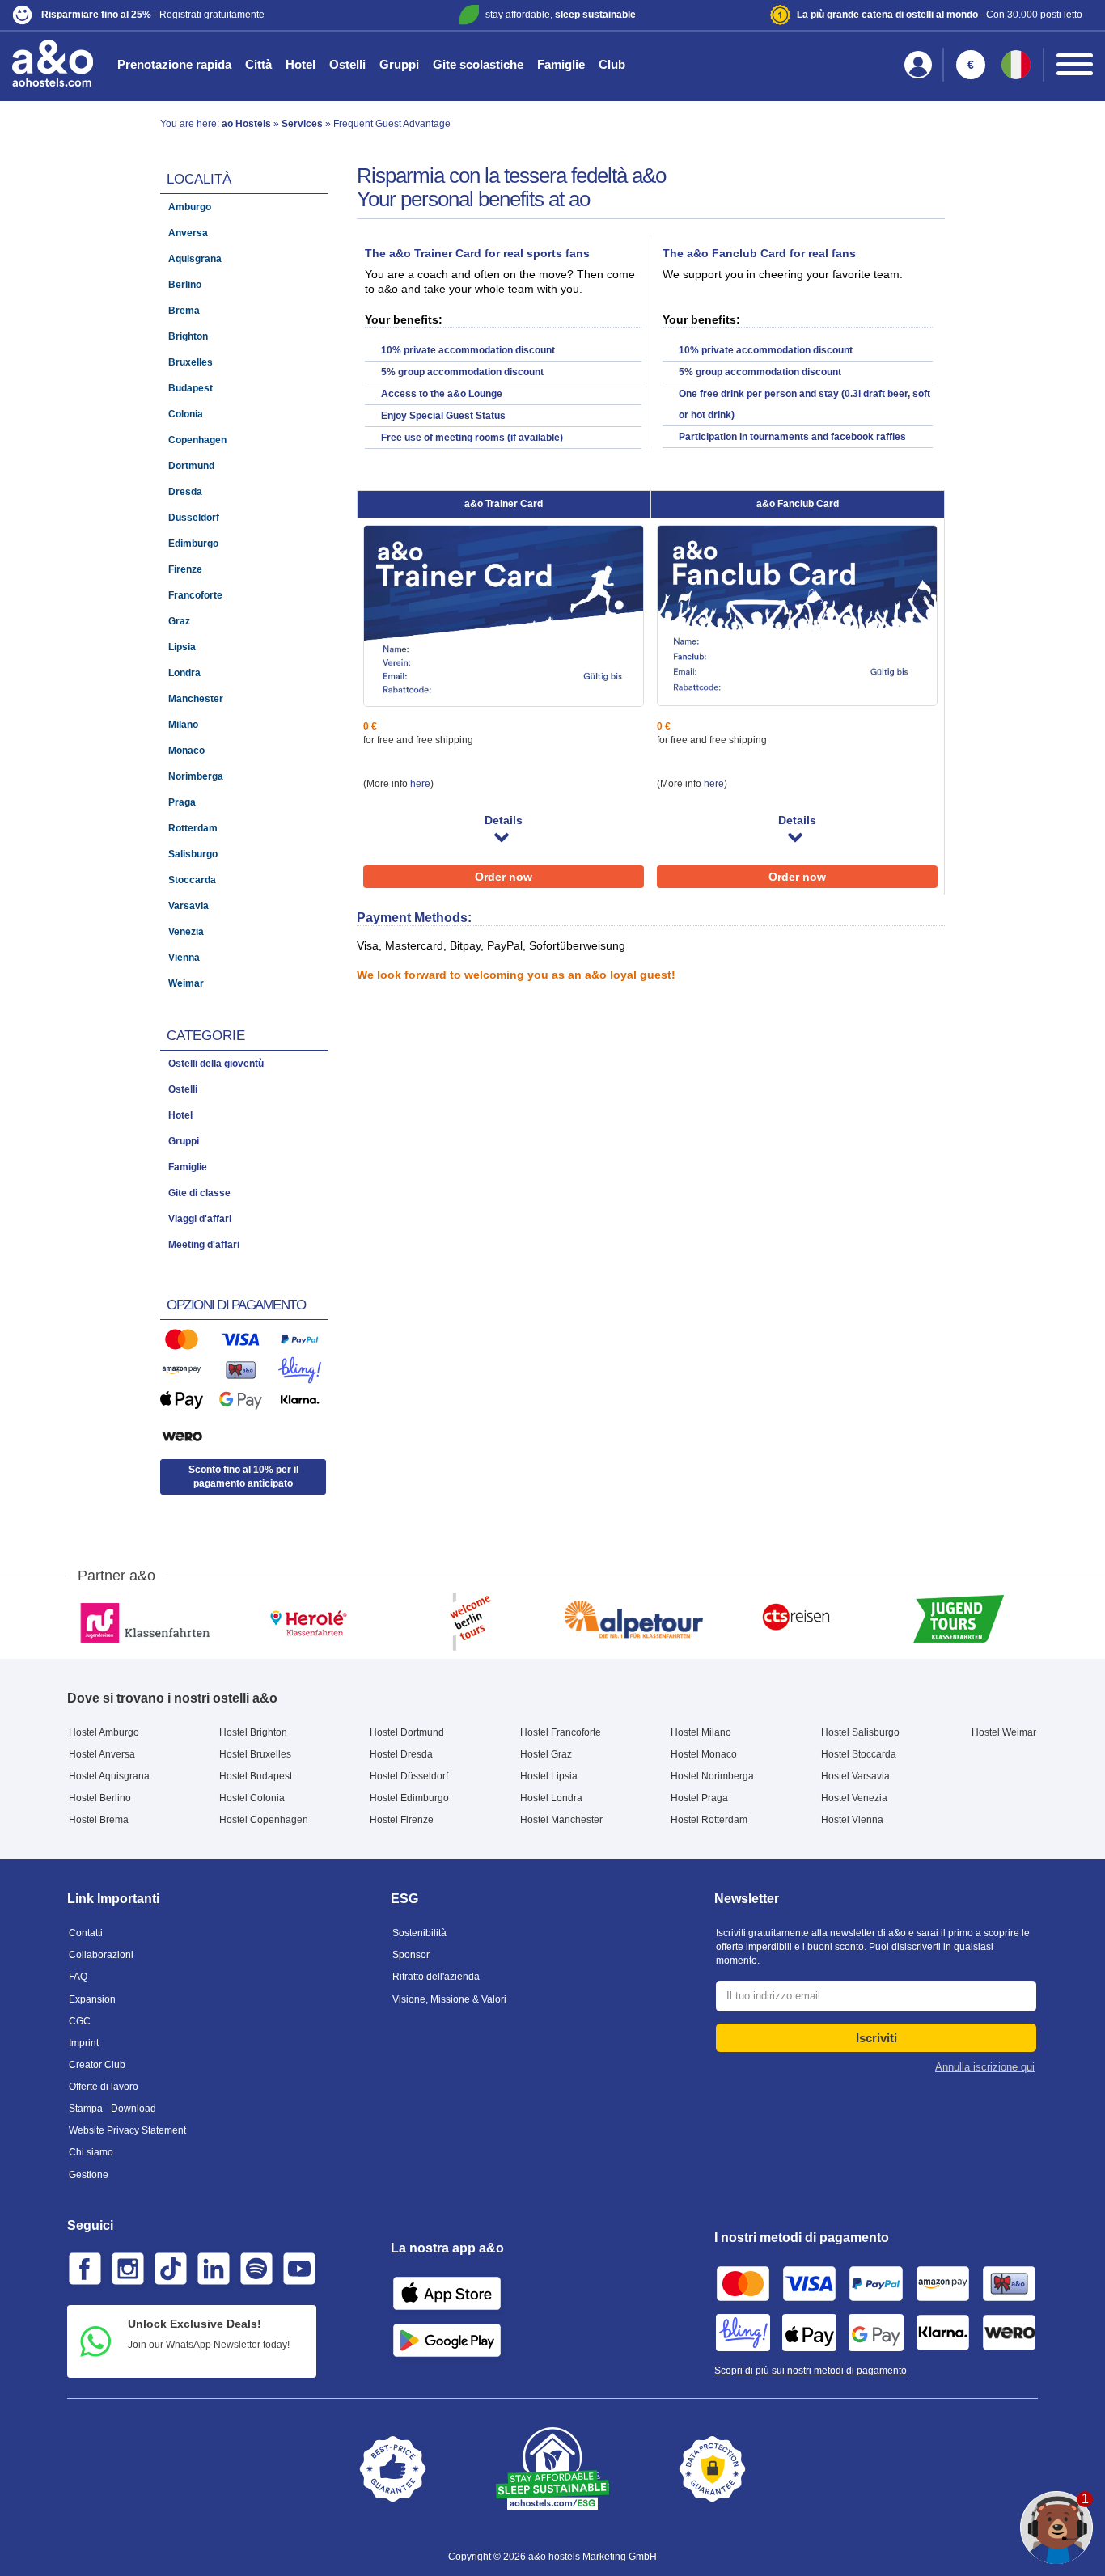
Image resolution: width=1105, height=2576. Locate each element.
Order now (504, 877)
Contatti (86, 1933)
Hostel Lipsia (549, 1776)
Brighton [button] (188, 336)
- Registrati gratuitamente (153, 15)
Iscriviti (876, 2038)
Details (504, 820)
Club (612, 64)
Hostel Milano (701, 1732)
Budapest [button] (191, 388)
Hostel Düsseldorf (409, 1776)
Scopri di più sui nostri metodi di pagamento (811, 2371)
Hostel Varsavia (855, 1776)
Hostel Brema (99, 1820)
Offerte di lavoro (104, 2087)
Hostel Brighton (253, 1732)
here (420, 784)
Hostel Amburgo (104, 1732)
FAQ (78, 1977)
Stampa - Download (112, 2109)
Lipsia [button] (182, 647)
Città (258, 64)
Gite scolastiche (478, 64)
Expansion (92, 1999)
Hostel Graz (546, 1754)
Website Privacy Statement (127, 2130)
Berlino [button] (185, 285)
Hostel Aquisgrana (109, 1776)
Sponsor (411, 1955)
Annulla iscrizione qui (985, 2067)
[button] (191, 15)
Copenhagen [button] (197, 440)
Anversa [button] (188, 233)
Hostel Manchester (561, 1820)
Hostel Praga (699, 1798)
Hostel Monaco (704, 1754)
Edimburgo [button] (193, 544)
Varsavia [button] (188, 906)
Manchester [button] (196, 699)
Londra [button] (184, 673)
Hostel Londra (551, 1798)
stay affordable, (561, 15)
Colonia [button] (186, 414)
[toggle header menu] (1075, 64)
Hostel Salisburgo (860, 1732)
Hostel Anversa (102, 1754)
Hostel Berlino (100, 1798)
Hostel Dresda (401, 1754)
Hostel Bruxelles (255, 1754)
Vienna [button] (184, 958)
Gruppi (399, 64)
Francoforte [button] (195, 595)
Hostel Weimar (1004, 1732)
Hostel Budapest (256, 1776)
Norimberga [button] (196, 776)
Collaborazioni (101, 1955)
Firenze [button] (185, 569)
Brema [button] (184, 311)
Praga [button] (182, 802)
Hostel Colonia (252, 1798)
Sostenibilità (419, 1933)
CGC (80, 2021)
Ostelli (347, 64)
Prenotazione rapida (174, 64)
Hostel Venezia (854, 1798)
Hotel (301, 64)
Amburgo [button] (190, 207)
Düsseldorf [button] (194, 518)
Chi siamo (91, 2152)
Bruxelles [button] (191, 362)
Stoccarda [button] (192, 880)
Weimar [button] (186, 983)
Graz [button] (179, 621)
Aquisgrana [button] (195, 259)
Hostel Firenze (402, 1820)
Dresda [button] (185, 492)
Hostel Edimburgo (409, 1798)
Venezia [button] (186, 932)
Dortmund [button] (191, 466)
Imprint (84, 2043)
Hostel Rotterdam (709, 1820)
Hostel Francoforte (561, 1732)
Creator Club (97, 2065)
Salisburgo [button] (193, 854)
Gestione (89, 2175)
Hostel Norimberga (712, 1776)
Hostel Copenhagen (264, 1820)
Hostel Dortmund (407, 1732)
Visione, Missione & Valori (449, 1999)
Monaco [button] (186, 751)
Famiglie (561, 64)
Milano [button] (183, 725)
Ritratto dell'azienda (436, 1977)
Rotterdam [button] (193, 828)
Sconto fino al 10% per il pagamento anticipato (243, 1476)
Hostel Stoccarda (859, 1754)
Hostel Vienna (852, 1820)
